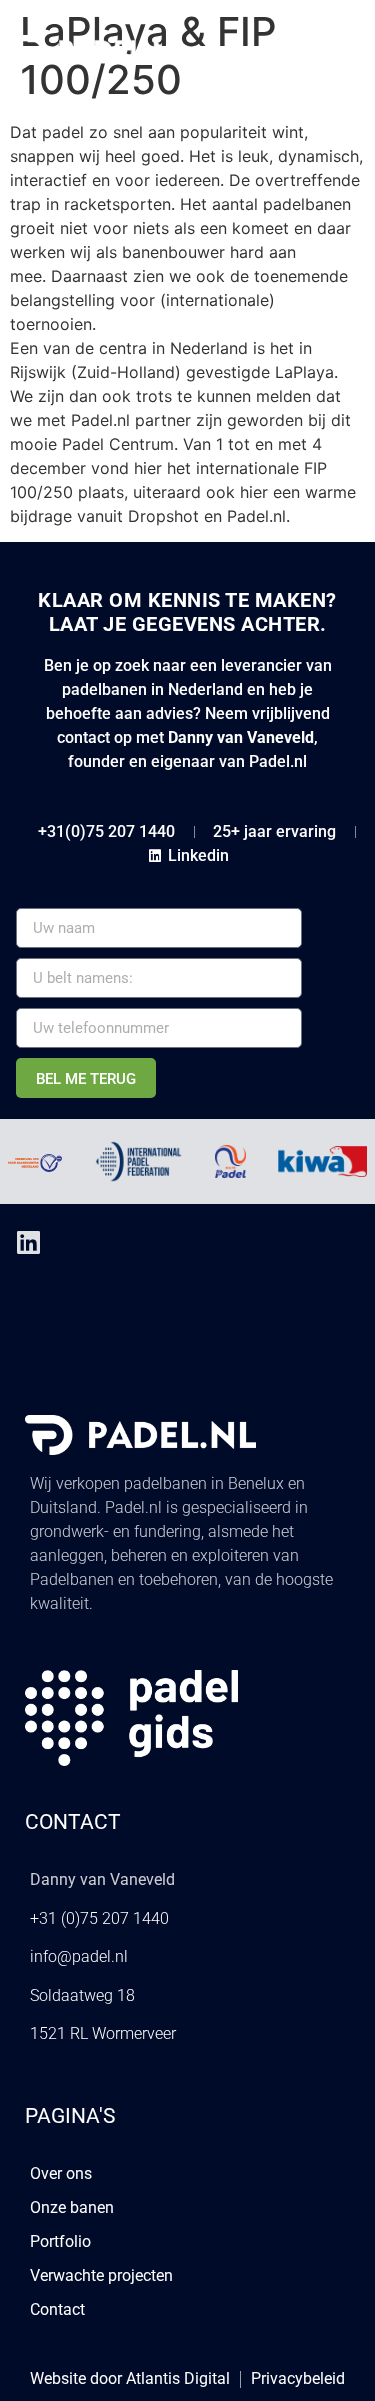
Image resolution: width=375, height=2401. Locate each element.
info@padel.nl (79, 1956)
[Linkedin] (28, 1242)
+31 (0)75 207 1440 (99, 1918)
